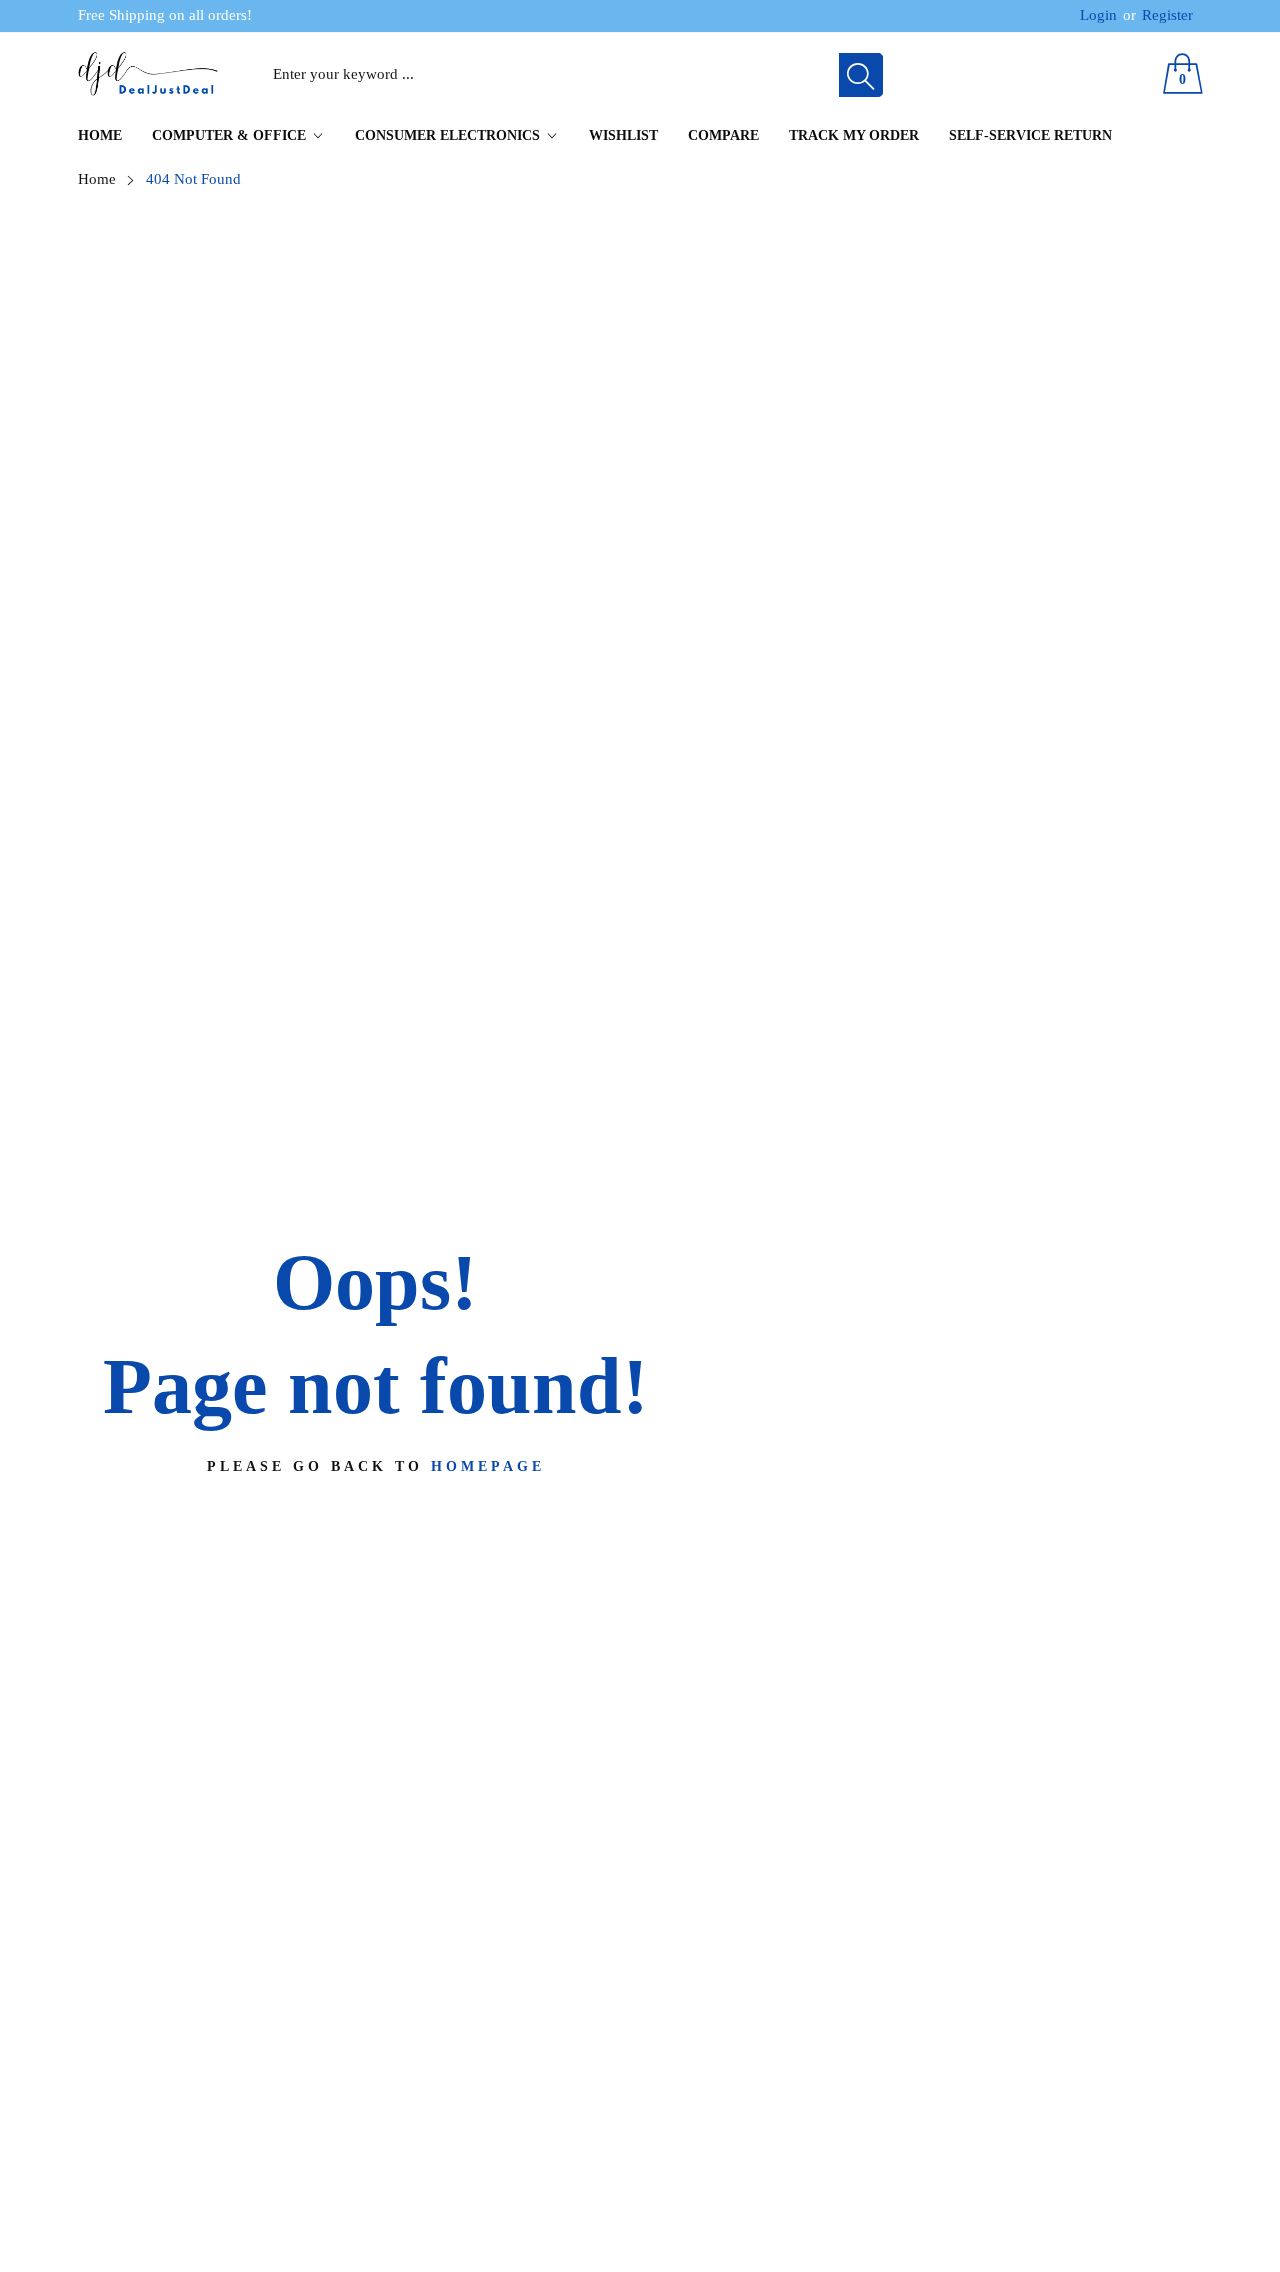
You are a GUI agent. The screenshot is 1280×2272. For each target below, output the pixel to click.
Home (100, 135)
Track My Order (854, 135)
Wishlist (623, 135)
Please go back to (376, 1466)
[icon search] (861, 75)
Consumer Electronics (447, 135)
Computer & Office (229, 135)
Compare (723, 135)
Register (1158, 15)
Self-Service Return (1030, 135)
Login (1098, 15)
